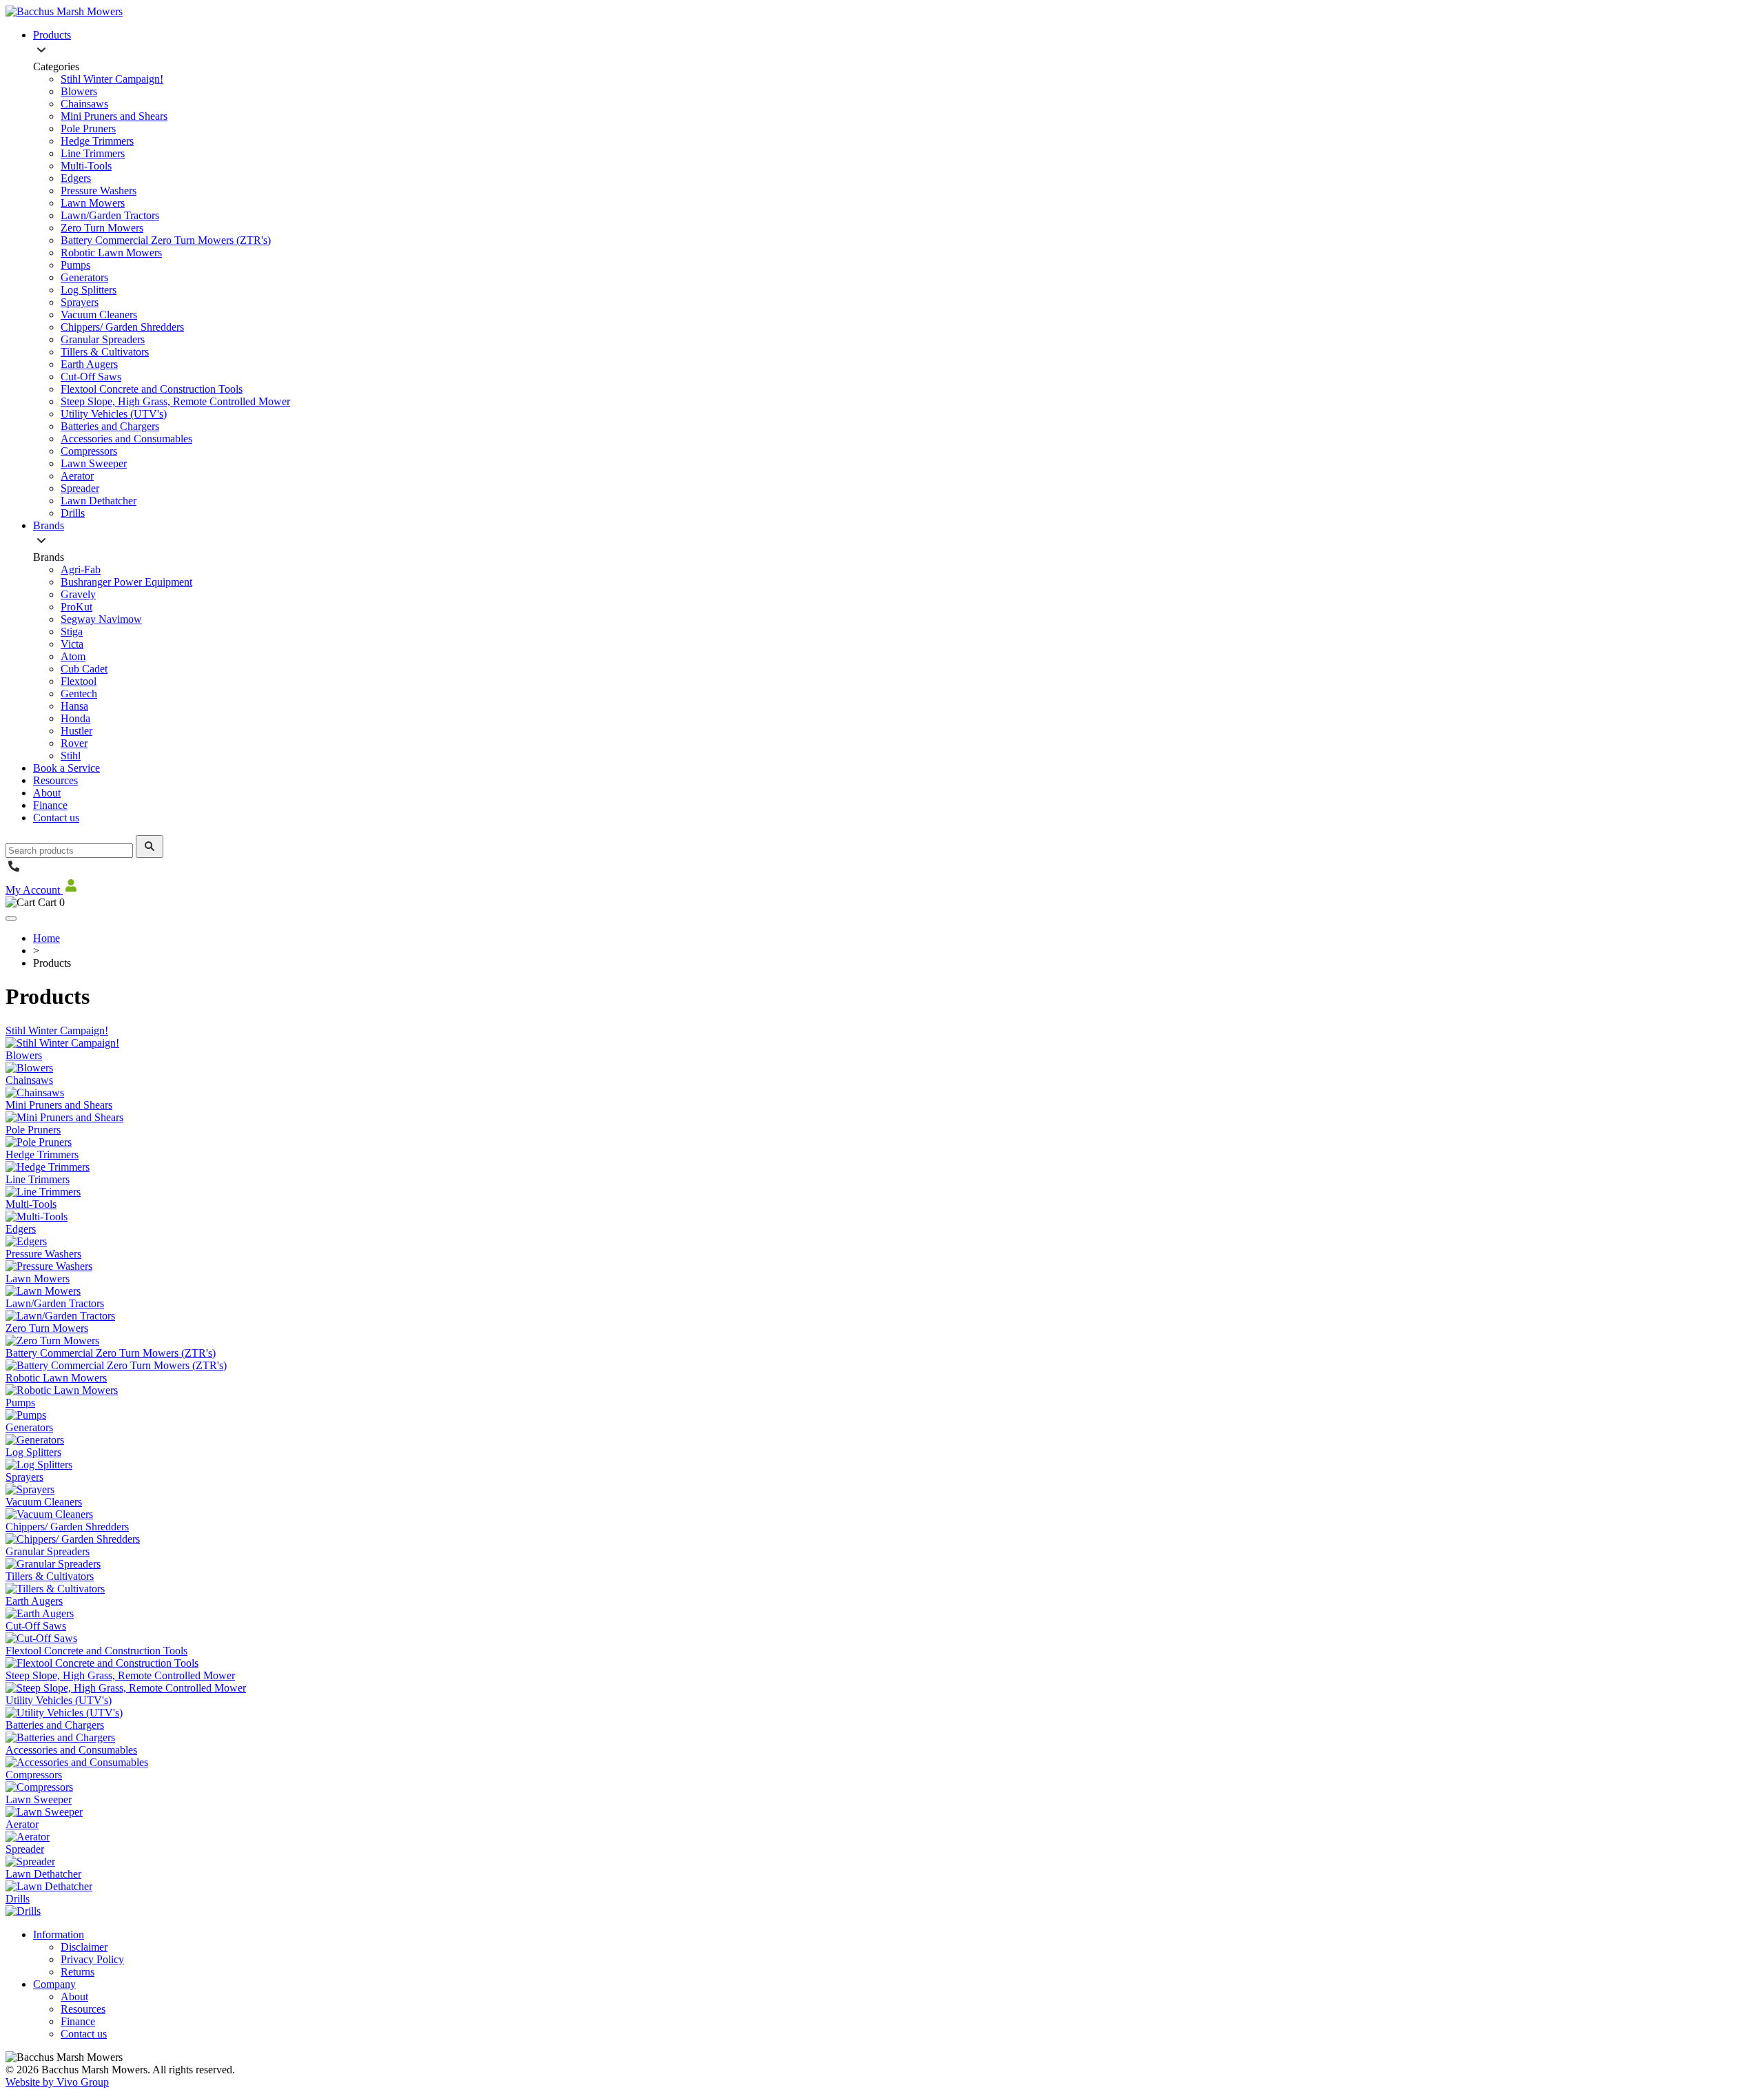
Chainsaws (84, 104)
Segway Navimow (101, 619)
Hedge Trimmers (97, 141)
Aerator (77, 476)
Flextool (79, 681)
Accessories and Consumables (126, 439)
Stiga (72, 632)
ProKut (76, 607)
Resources (55, 780)
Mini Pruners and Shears (114, 116)
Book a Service (66, 768)
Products (52, 35)
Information (59, 1934)
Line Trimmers (93, 153)
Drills (73, 513)
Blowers (79, 91)
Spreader (80, 488)
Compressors (89, 451)
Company (54, 1984)
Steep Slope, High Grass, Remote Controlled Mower (175, 401)
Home (47, 938)
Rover (74, 743)
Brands (49, 525)
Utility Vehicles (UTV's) (114, 414)
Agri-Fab (81, 569)
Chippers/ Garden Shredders (122, 327)
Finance (50, 805)
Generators (84, 277)
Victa (72, 644)
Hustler (76, 731)
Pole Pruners (88, 129)
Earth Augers (89, 364)
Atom (73, 656)
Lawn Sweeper (94, 463)
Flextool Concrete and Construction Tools (152, 389)
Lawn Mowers (93, 203)
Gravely (78, 594)
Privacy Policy (92, 1959)
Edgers (76, 178)
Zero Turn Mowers (102, 228)
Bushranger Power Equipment (126, 582)
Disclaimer (84, 1947)
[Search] (150, 846)
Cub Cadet (84, 669)
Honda (75, 718)
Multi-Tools (86, 166)
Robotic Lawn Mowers (111, 253)
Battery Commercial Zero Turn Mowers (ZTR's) (166, 240)
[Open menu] (11, 918)
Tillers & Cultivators (105, 352)
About (47, 793)
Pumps (75, 265)
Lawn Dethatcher (99, 501)
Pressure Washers (99, 191)
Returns (78, 1972)
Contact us (56, 818)
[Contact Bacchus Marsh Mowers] (14, 871)
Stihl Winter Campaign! (112, 79)
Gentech (79, 694)
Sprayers (80, 302)
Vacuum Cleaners (99, 315)
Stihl (71, 756)
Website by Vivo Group (57, 2082)
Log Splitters (89, 290)
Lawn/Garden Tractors (110, 215)
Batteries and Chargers (110, 426)
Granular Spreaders (103, 339)
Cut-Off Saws (91, 377)
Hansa (74, 706)
